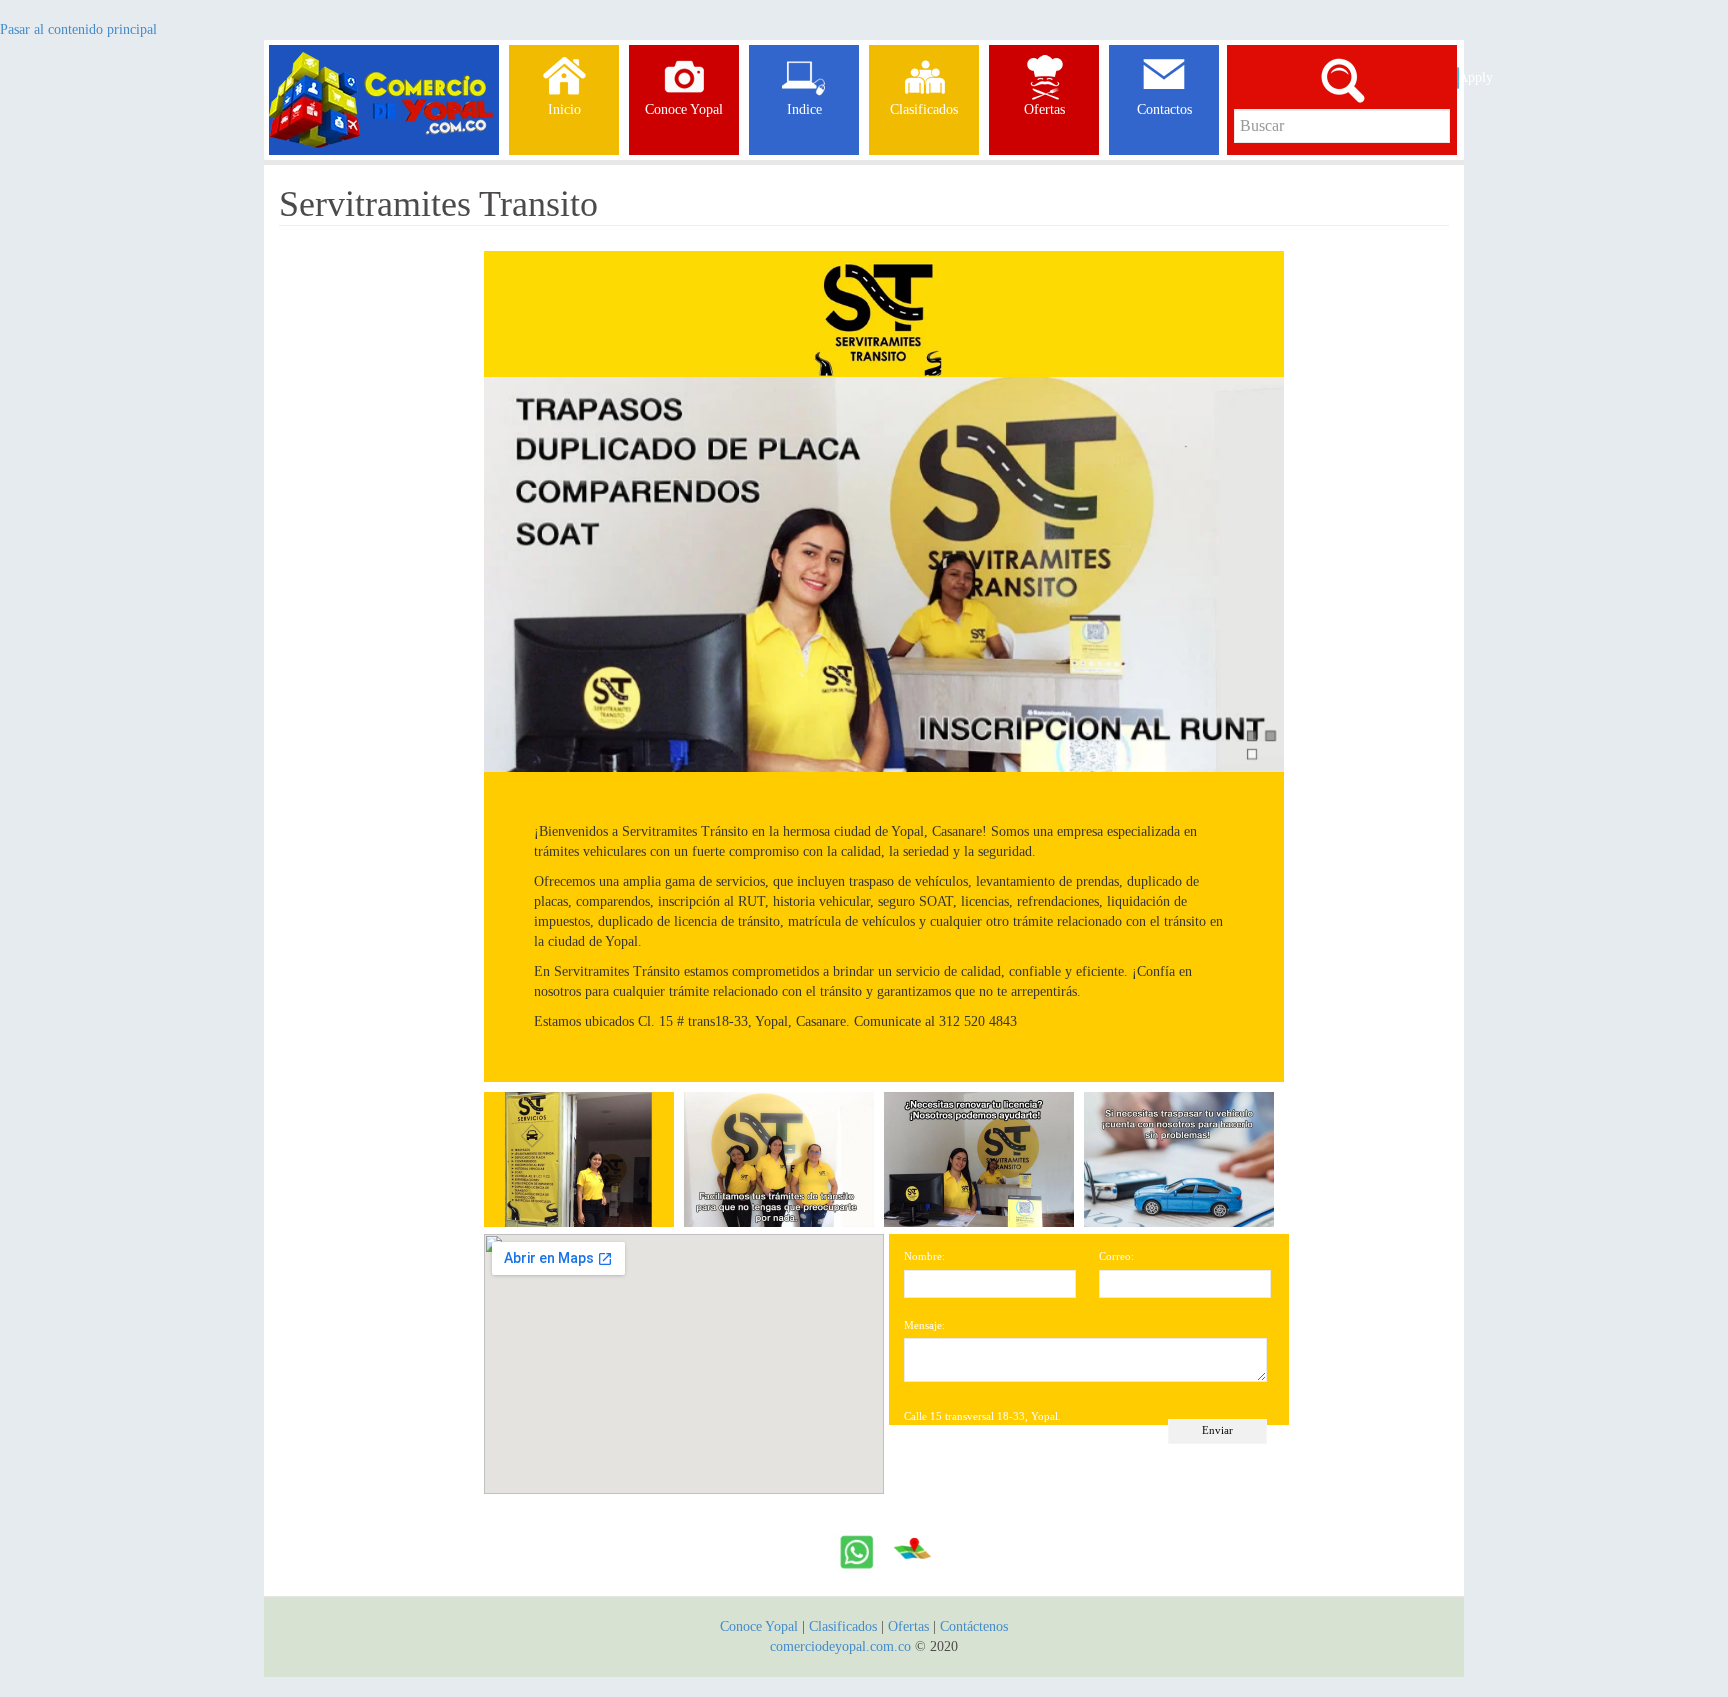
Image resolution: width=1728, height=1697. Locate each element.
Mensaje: (924, 1325)
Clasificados (845, 1626)
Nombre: (924, 1256)
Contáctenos (974, 1626)
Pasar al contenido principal (78, 29)
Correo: (1116, 1256)
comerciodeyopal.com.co (840, 1646)
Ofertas (908, 1626)
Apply (1458, 77)
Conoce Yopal (759, 1626)
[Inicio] (384, 70)
